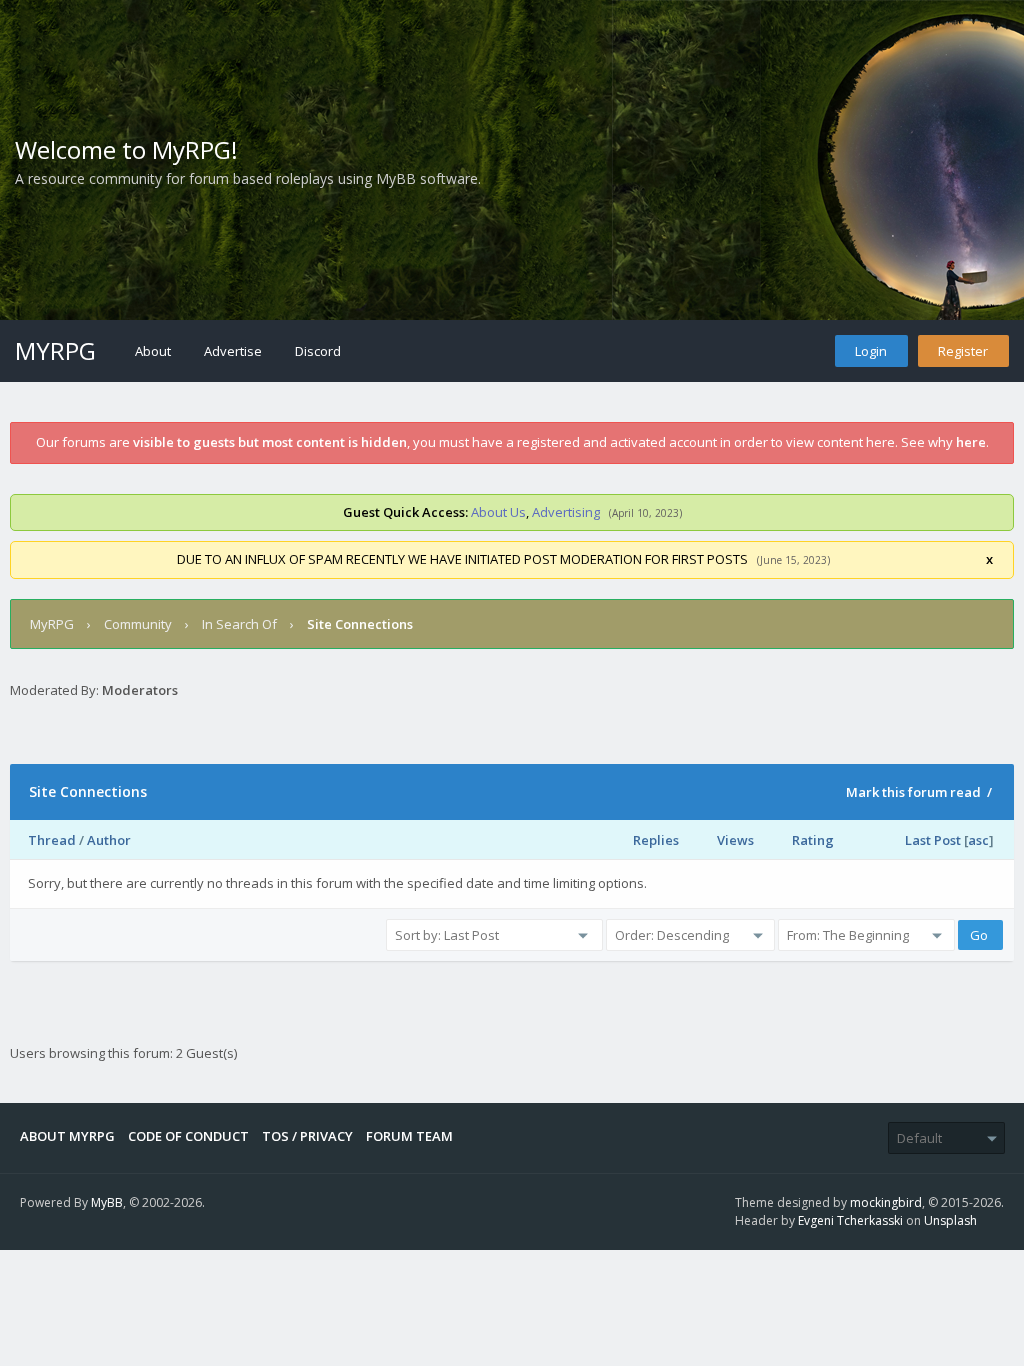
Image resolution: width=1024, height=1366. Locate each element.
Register (963, 351)
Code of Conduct (188, 1136)
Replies (656, 840)
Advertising (566, 512)
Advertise (233, 351)
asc (978, 840)
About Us (498, 512)
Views (735, 840)
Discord (318, 351)
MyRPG (55, 350)
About (153, 351)
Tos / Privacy (307, 1136)
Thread (52, 840)
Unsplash (950, 1220)
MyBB (107, 1202)
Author (109, 840)
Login (871, 351)
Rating (813, 840)
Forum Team (409, 1136)
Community (138, 624)
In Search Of (239, 624)
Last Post (933, 840)
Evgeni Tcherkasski (850, 1220)
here (971, 442)
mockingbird (886, 1202)
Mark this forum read (913, 792)
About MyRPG (67, 1136)
